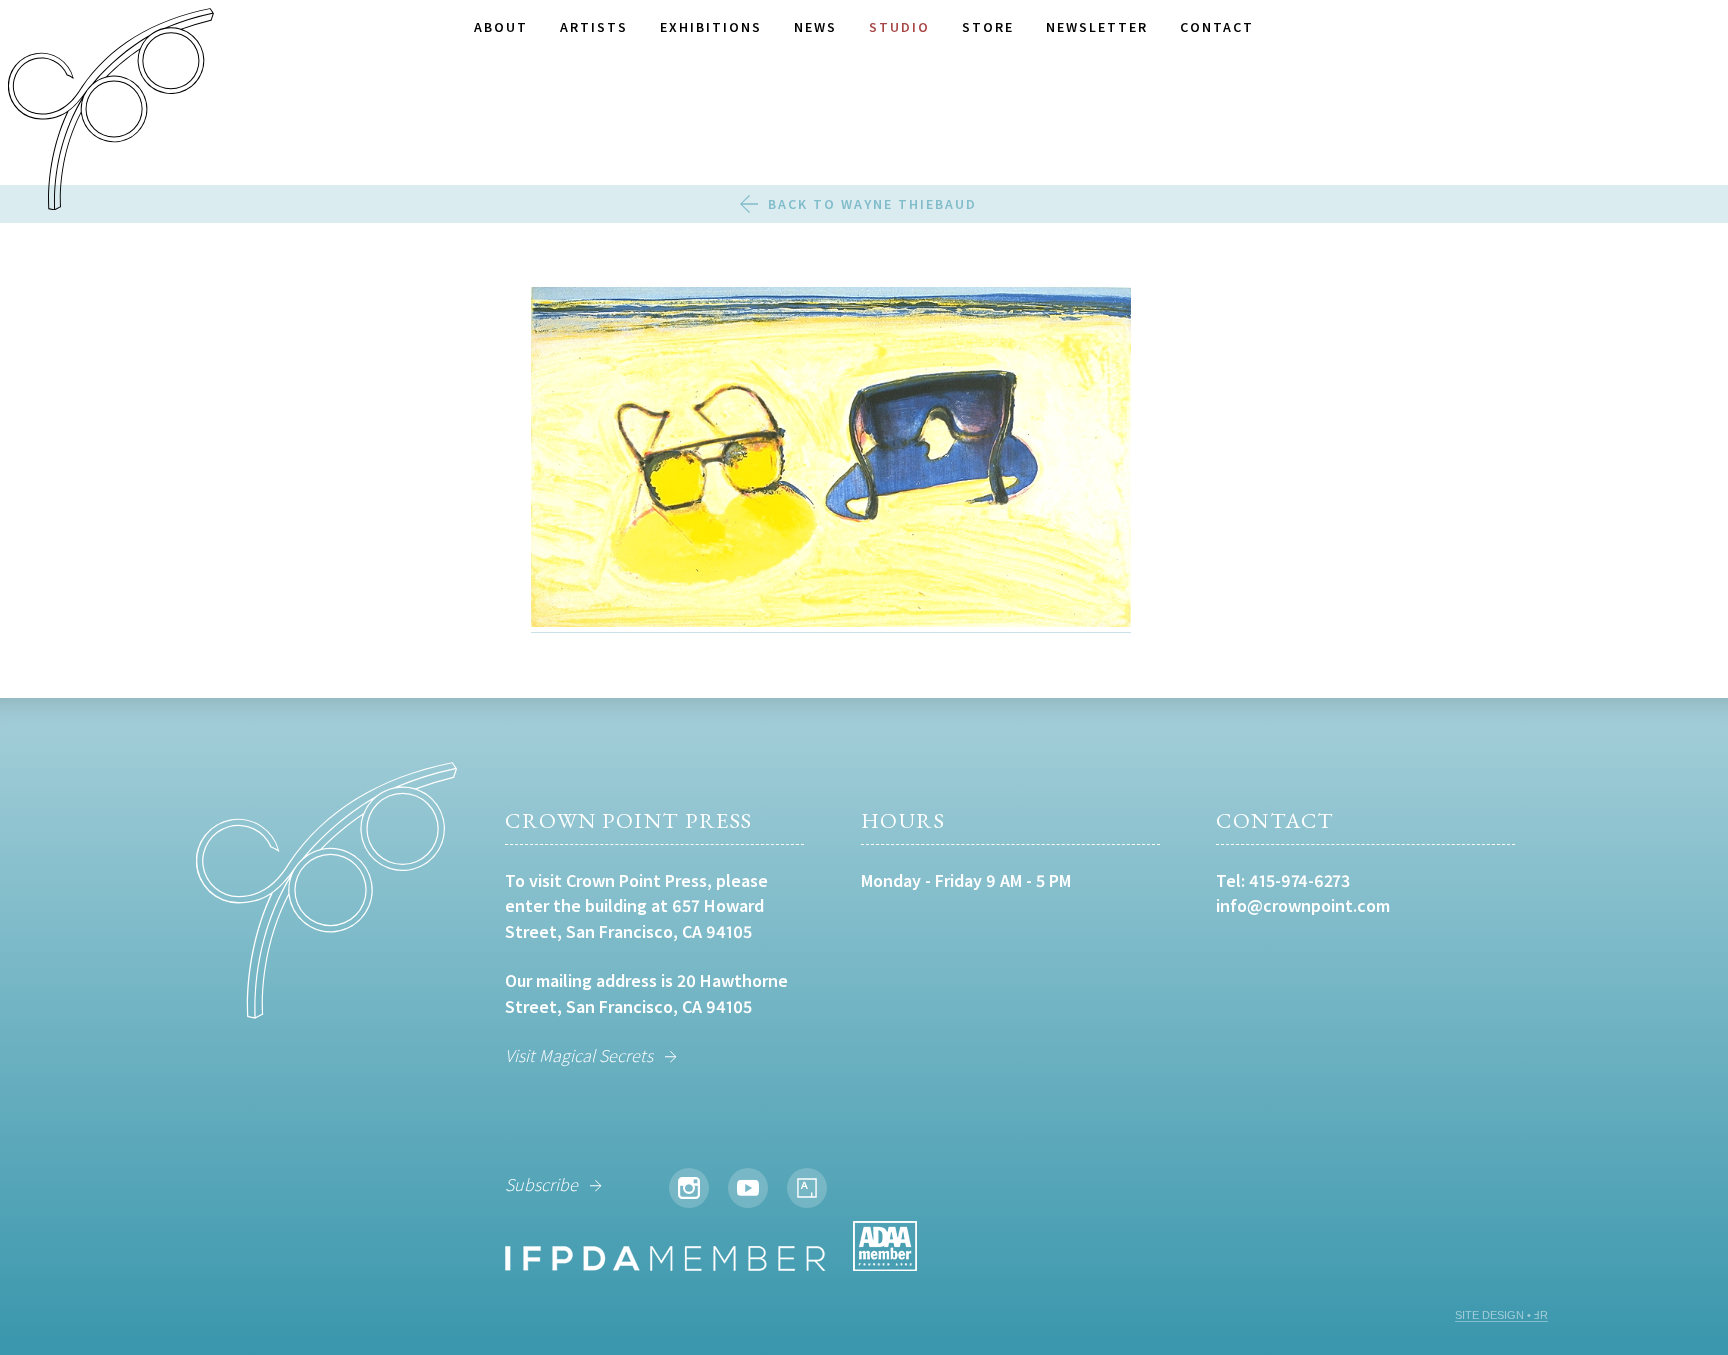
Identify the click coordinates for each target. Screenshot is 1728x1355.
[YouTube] (748, 1188)
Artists (594, 27)
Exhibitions (711, 27)
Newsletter (1097, 27)
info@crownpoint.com (1303, 905)
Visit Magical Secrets (579, 1055)
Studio (899, 27)
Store (988, 27)
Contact (1217, 27)
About (501, 27)
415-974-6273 (1299, 880)
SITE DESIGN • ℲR (1501, 1315)
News (815, 27)
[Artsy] (807, 1188)
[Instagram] (689, 1188)
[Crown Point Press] (111, 112)
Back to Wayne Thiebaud (872, 204)
